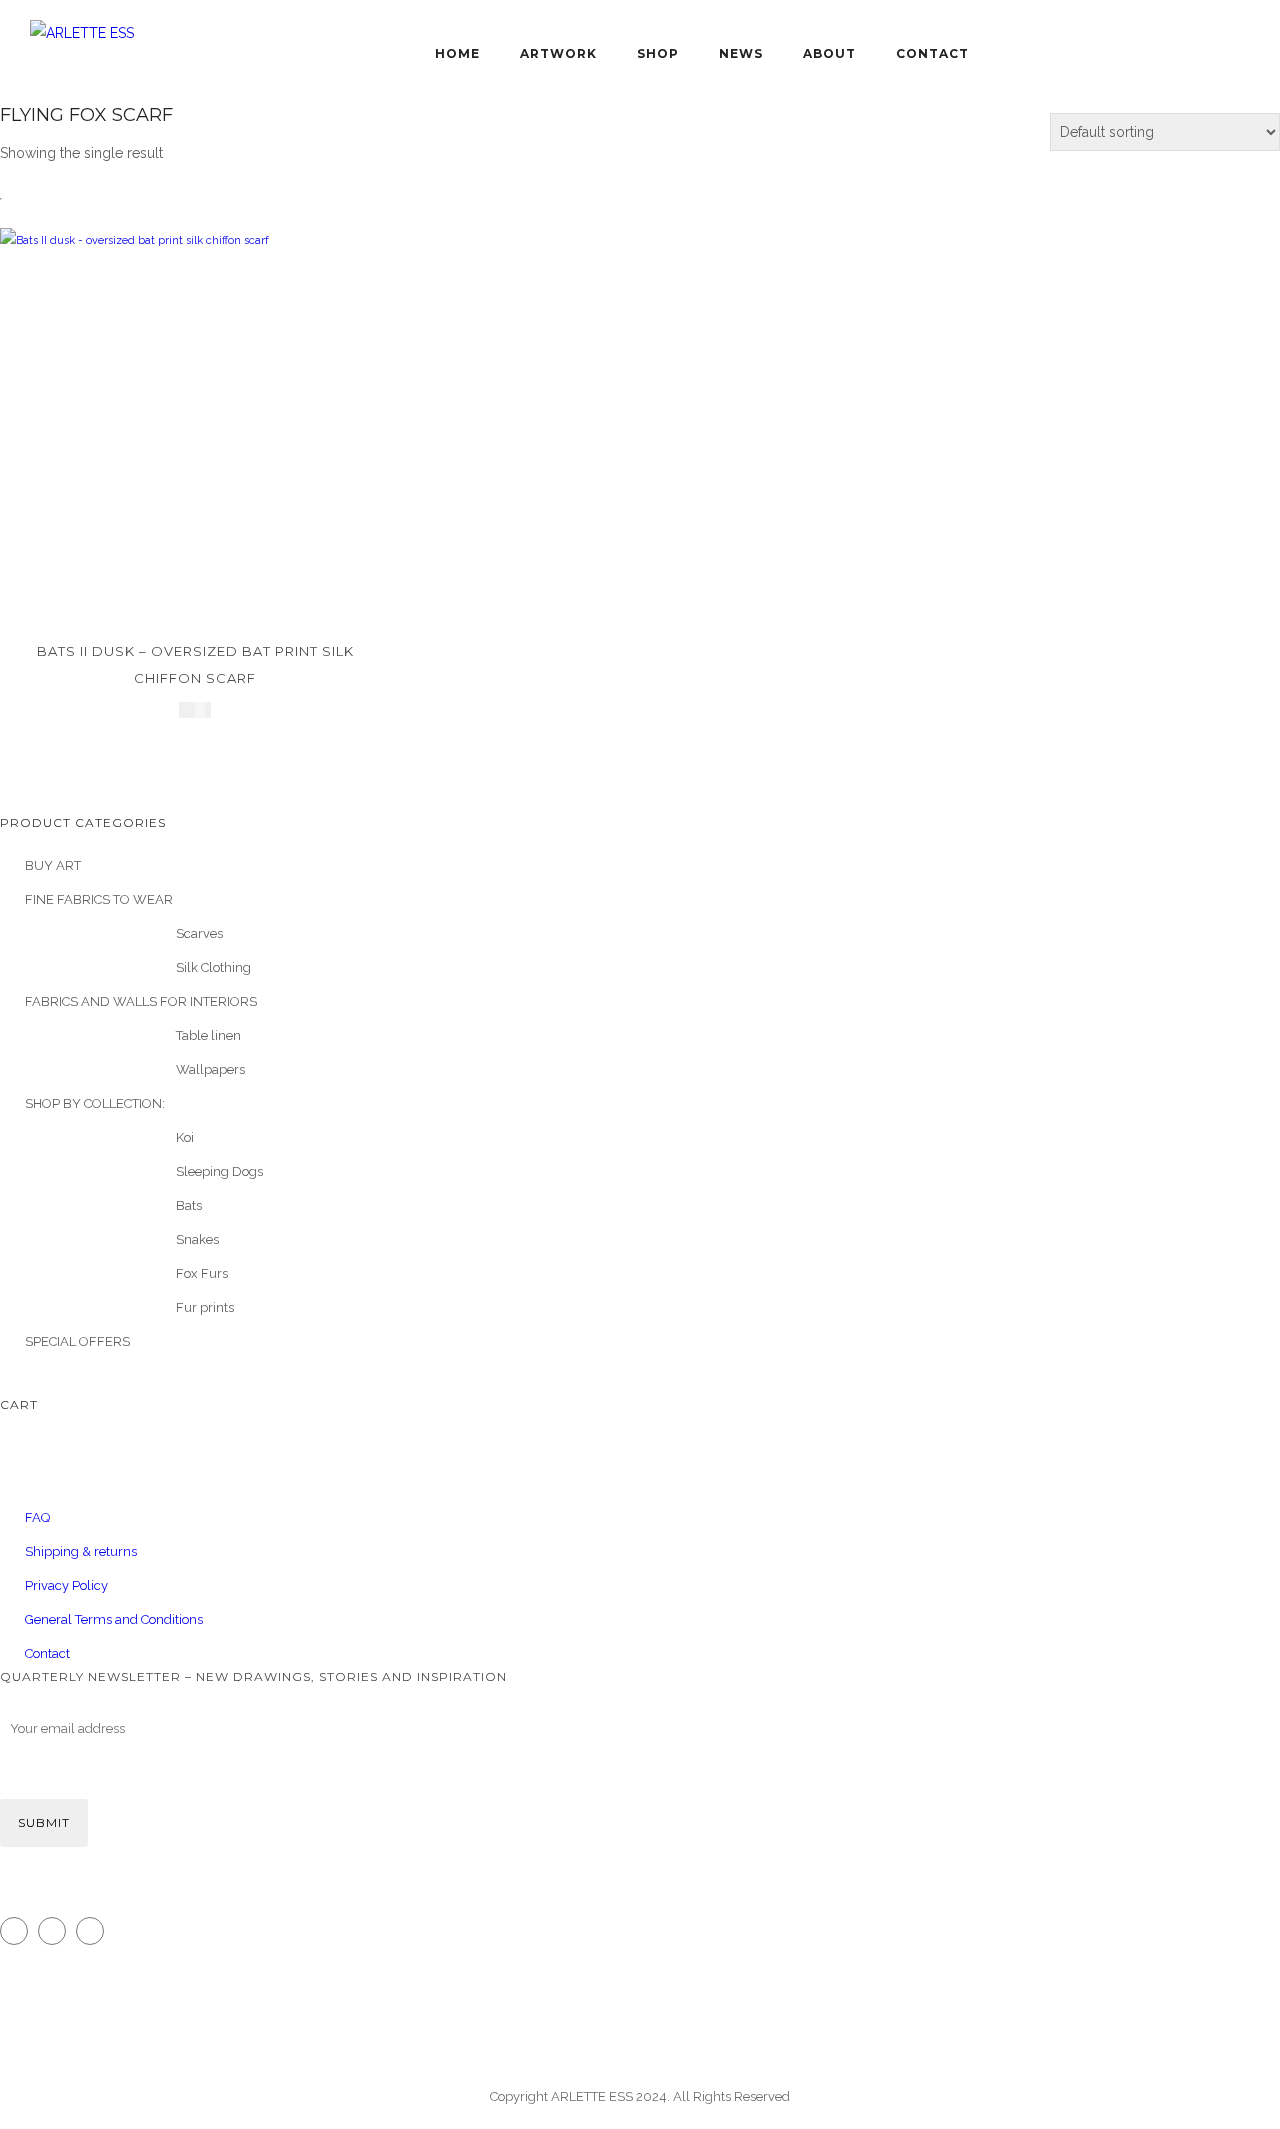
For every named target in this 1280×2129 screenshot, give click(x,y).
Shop (658, 53)
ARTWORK (558, 53)
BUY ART (53, 865)
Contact (932, 53)
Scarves (199, 933)
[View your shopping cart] (472, 15)
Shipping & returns (81, 1551)
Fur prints (205, 1307)
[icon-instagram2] (19, 1931)
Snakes (197, 1239)
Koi (185, 1137)
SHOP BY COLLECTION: (95, 1103)
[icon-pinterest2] (95, 1931)
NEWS (741, 53)
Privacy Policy (66, 1585)
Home (457, 53)
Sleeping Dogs (219, 1171)
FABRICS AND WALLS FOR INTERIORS (141, 1001)
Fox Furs (202, 1273)
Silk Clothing (213, 967)
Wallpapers (210, 1069)
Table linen (208, 1035)
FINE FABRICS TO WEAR (99, 899)
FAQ (37, 1517)
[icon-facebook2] (57, 1931)
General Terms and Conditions (114, 1619)
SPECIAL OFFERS (77, 1341)
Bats (189, 1205)
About (829, 53)
